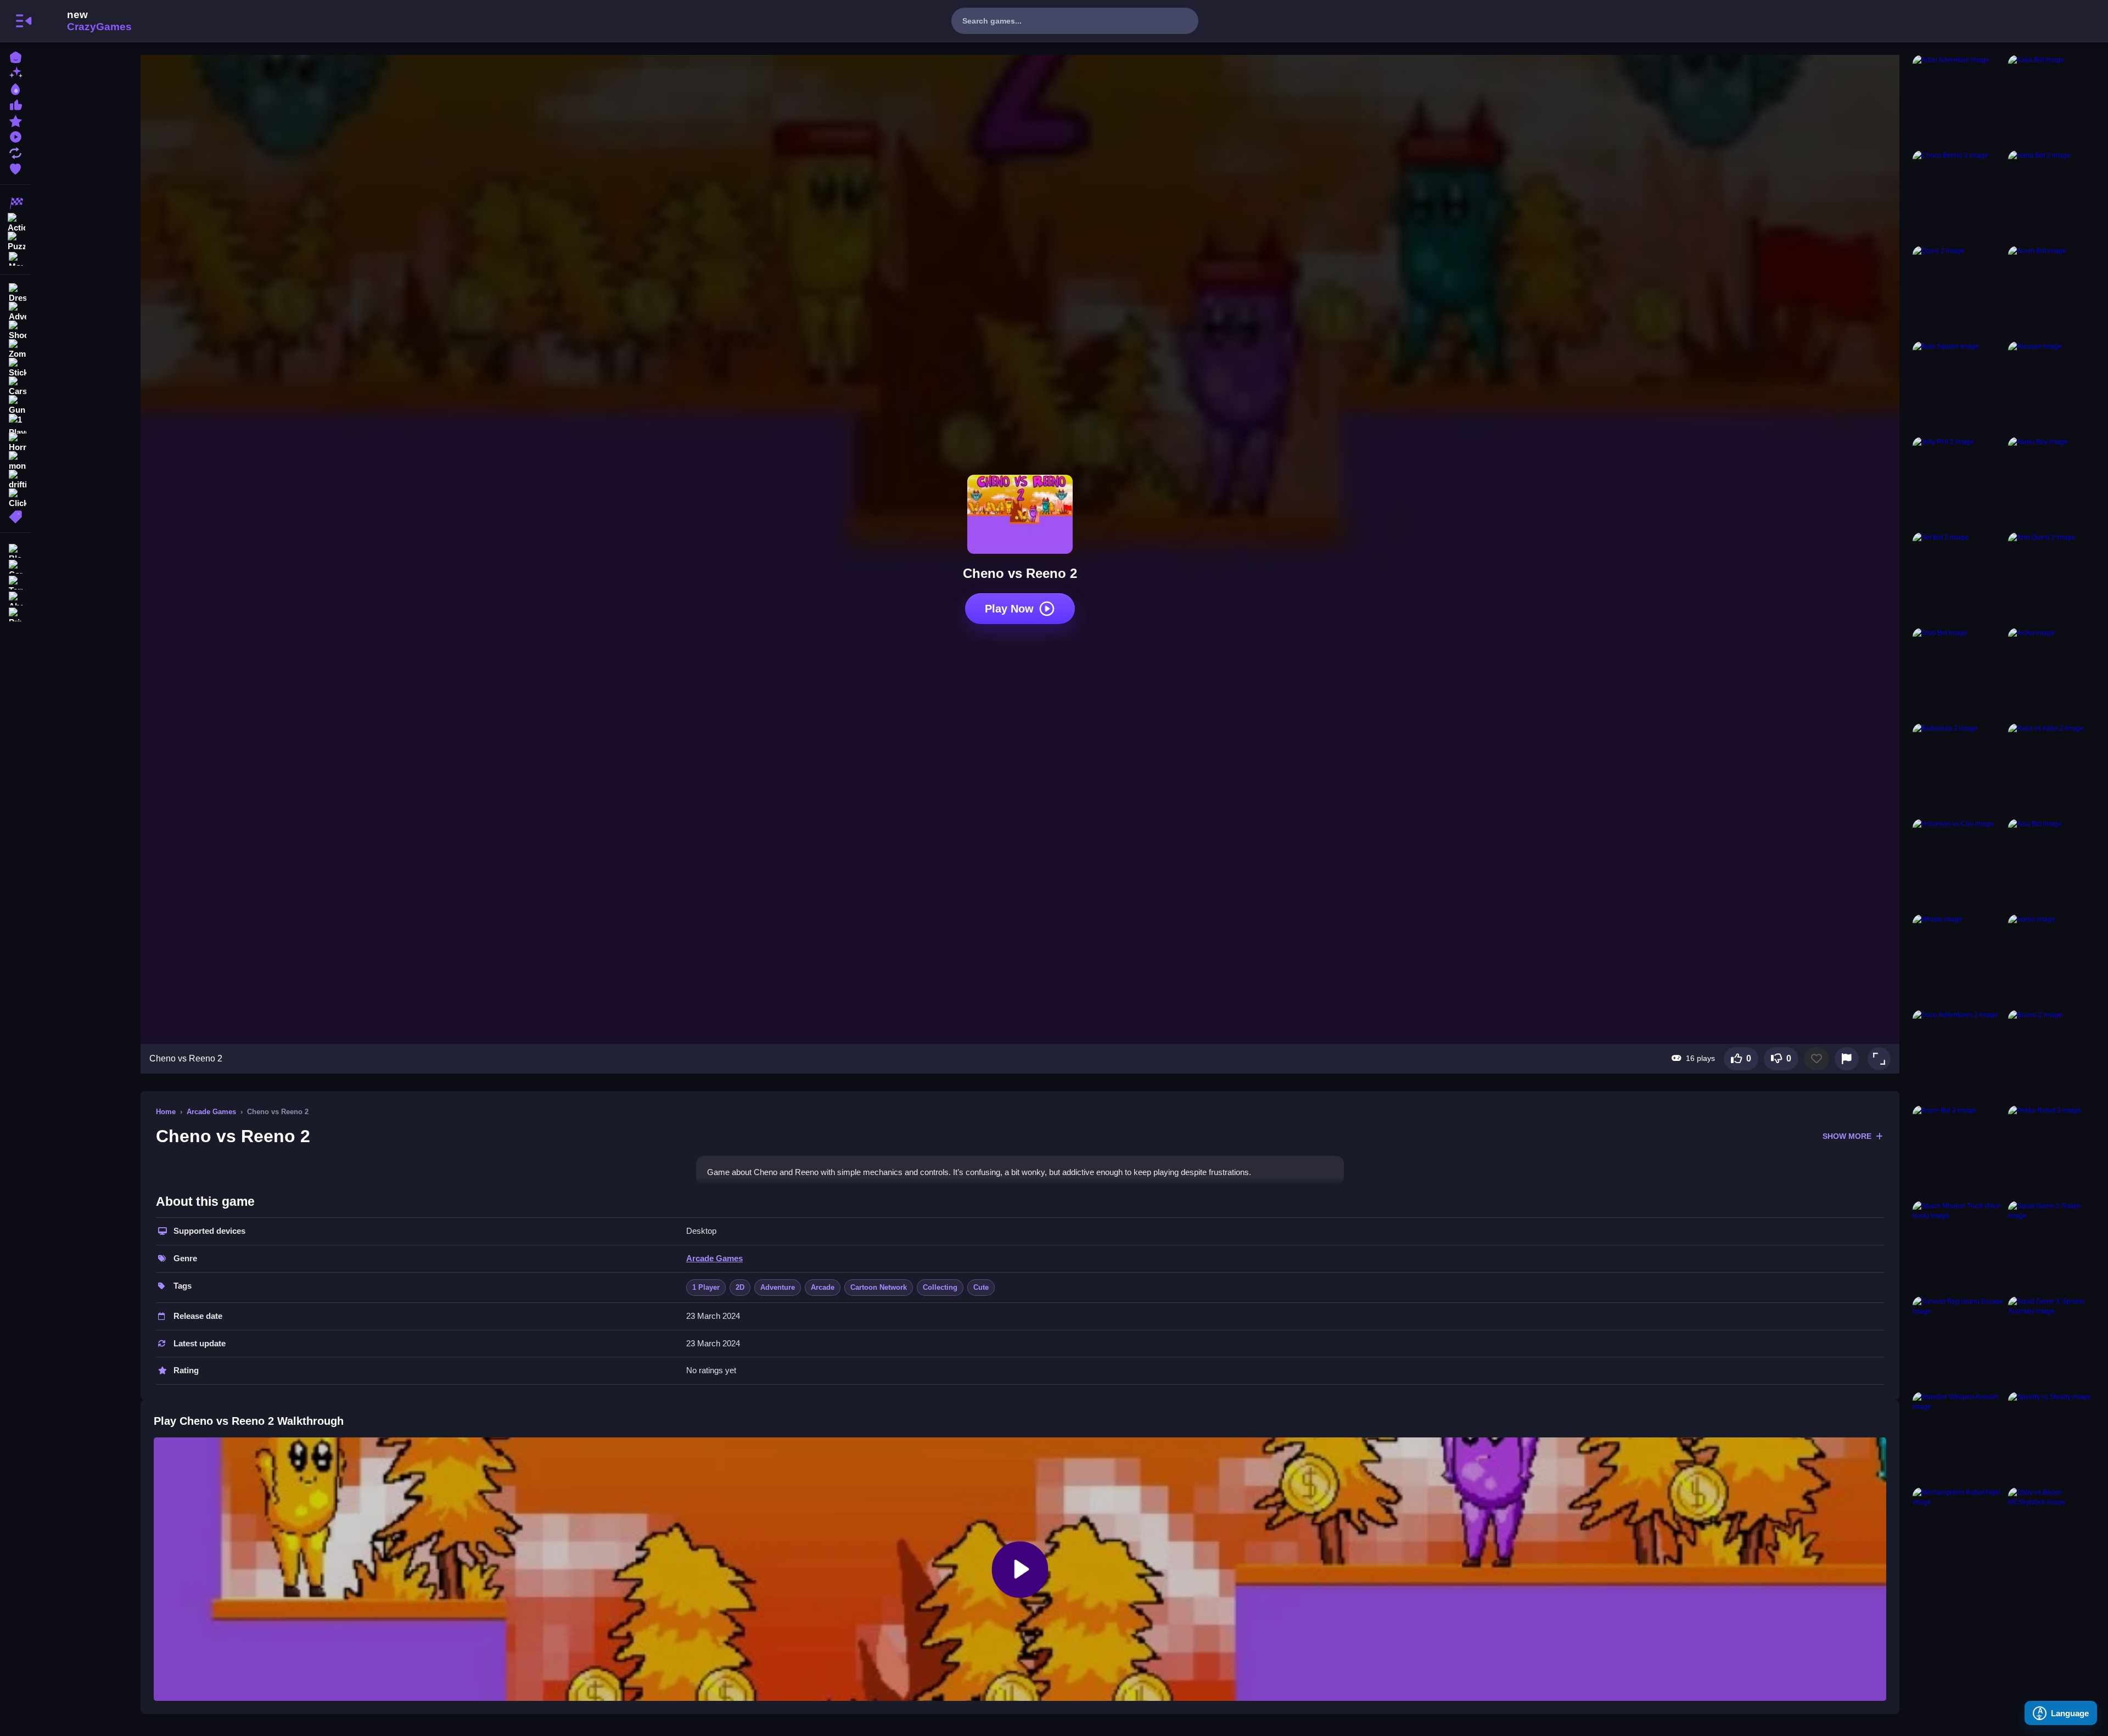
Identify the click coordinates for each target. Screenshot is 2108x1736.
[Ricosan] (2054, 387)
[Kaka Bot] (2054, 100)
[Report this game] (1847, 1059)
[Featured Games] (15, 120)
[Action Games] (15, 222)
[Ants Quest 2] (2054, 578)
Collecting (940, 1287)
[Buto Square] (1958, 387)
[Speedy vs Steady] (2054, 1437)
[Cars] (15, 386)
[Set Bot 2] (1958, 578)
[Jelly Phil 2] (1958, 482)
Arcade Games (211, 1112)
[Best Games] (15, 88)
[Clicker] (15, 498)
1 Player (706, 1287)
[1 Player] (15, 424)
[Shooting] (15, 330)
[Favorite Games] (15, 168)
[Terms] (15, 582)
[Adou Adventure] (1958, 100)
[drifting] (15, 480)
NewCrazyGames (85, 21)
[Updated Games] (15, 152)
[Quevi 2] (1958, 291)
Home (166, 1112)
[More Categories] (15, 258)
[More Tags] (15, 516)
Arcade (823, 1287)
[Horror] (15, 442)
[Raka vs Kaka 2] (2054, 769)
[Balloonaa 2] (1958, 769)
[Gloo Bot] (1958, 673)
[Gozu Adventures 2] (1958, 1055)
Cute (981, 1287)
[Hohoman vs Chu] (1958, 864)
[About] (15, 597)
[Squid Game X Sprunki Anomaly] (2054, 1342)
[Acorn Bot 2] (1958, 1151)
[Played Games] (15, 136)
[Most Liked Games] (15, 104)
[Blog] (15, 550)
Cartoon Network (879, 1287)
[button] (1879, 1059)
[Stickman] (15, 368)
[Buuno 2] (2054, 1055)
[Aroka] (2054, 673)
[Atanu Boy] (2054, 482)
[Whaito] (1958, 960)
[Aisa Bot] (2054, 864)
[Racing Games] (15, 203)
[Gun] (15, 405)
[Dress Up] (15, 293)
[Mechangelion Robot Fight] (1958, 1533)
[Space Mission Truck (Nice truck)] (1958, 1246)
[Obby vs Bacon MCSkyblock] (2054, 1533)
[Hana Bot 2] (2054, 196)
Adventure (778, 1287)
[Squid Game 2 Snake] (2054, 1246)
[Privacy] (15, 613)
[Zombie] (15, 349)
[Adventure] (15, 312)
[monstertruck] (15, 461)
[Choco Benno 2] (1958, 196)
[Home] (15, 56)
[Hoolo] (2054, 960)
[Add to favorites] (1817, 1059)
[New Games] (15, 72)
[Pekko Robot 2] (2054, 1151)
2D (740, 1287)
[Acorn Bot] (2054, 291)
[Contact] (15, 566)
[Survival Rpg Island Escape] (1958, 1342)
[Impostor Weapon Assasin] (1958, 1437)
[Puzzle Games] (15, 240)
